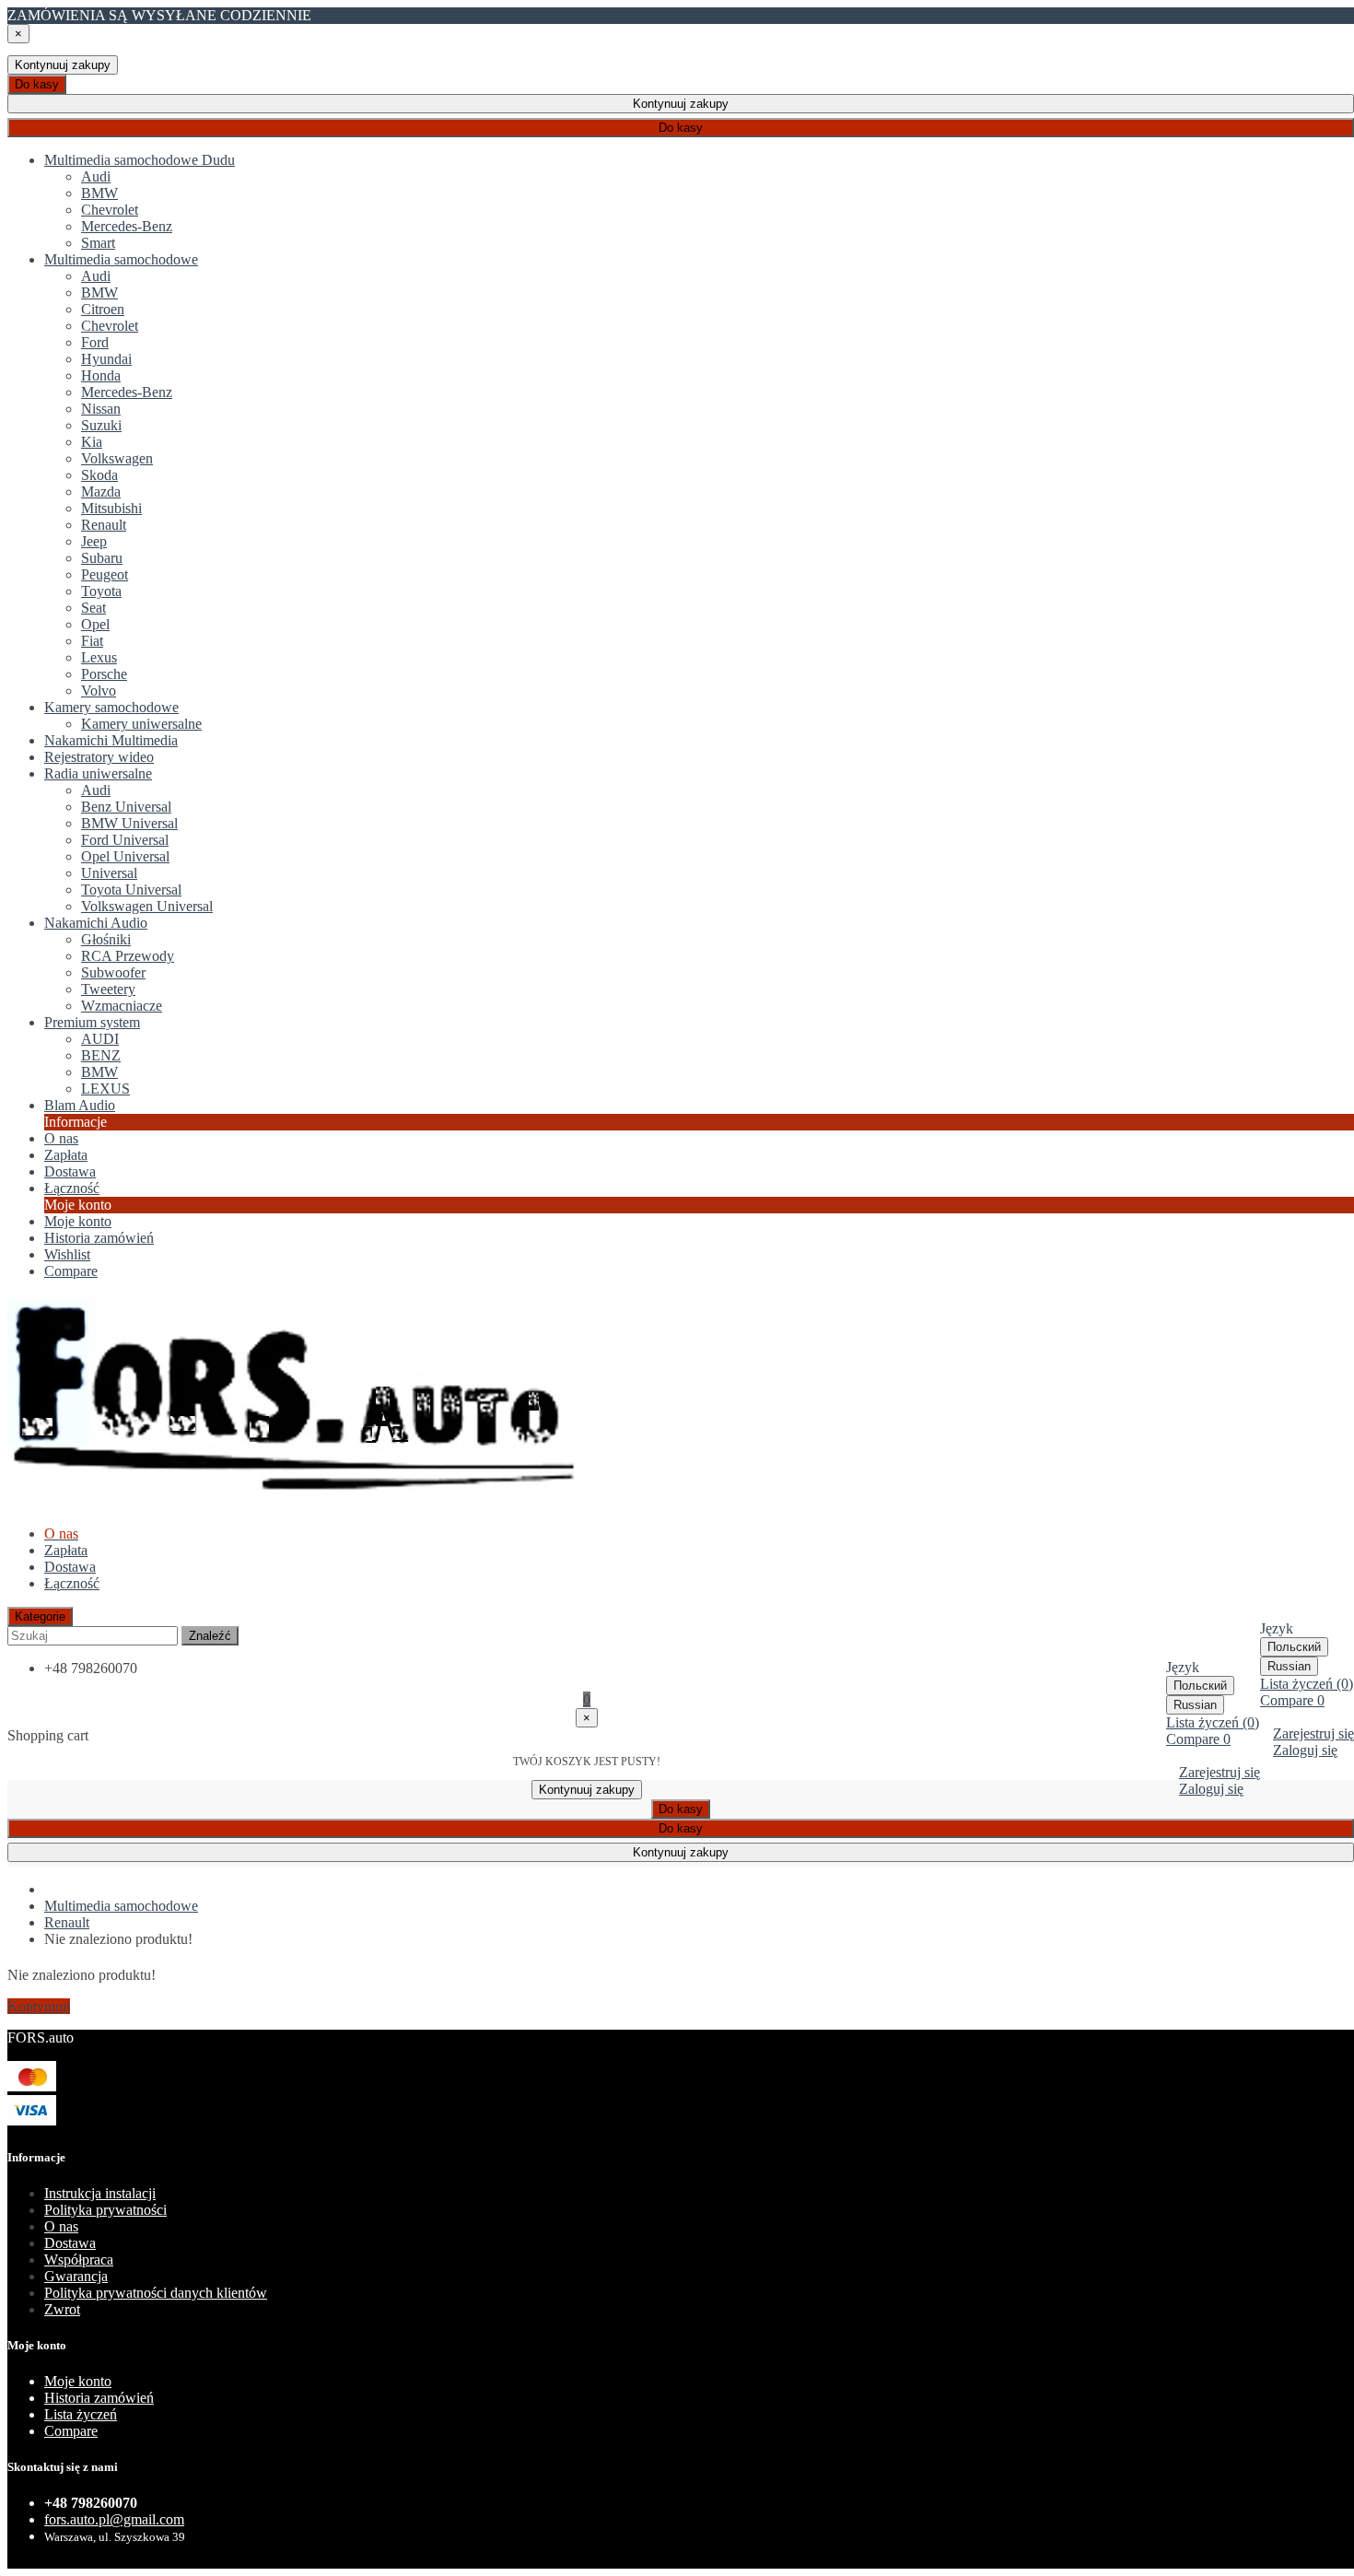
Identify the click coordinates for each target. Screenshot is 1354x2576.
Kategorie (40, 1616)
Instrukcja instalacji (100, 2193)
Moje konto (78, 1221)
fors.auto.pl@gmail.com (114, 2519)
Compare (71, 2431)
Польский (1294, 1647)
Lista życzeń (81, 2414)
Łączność (72, 1583)
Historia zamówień (99, 1238)
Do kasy (37, 84)
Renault (67, 1922)
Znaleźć (210, 1636)
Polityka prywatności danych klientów (156, 2293)
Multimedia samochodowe (121, 1906)
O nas (61, 2226)
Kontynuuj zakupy (63, 65)
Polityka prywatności (105, 2210)
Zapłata (66, 1550)
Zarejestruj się (1313, 1733)
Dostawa (70, 1567)
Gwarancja (76, 2276)
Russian (1289, 1666)
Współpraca (79, 2260)
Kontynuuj (39, 2006)
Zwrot (62, 2309)
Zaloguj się (1305, 1750)
